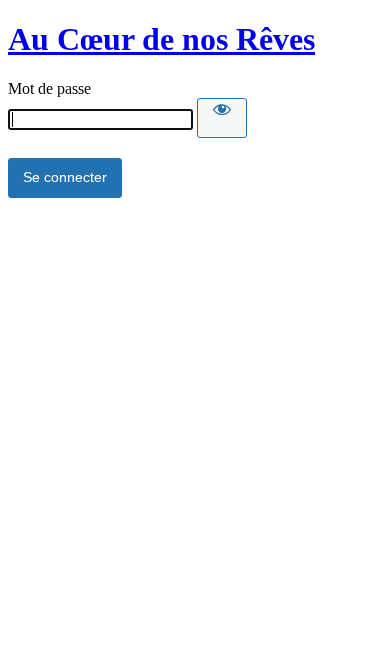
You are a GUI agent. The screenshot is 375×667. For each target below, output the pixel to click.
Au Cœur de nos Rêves (161, 39)
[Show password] (222, 118)
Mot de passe (49, 88)
